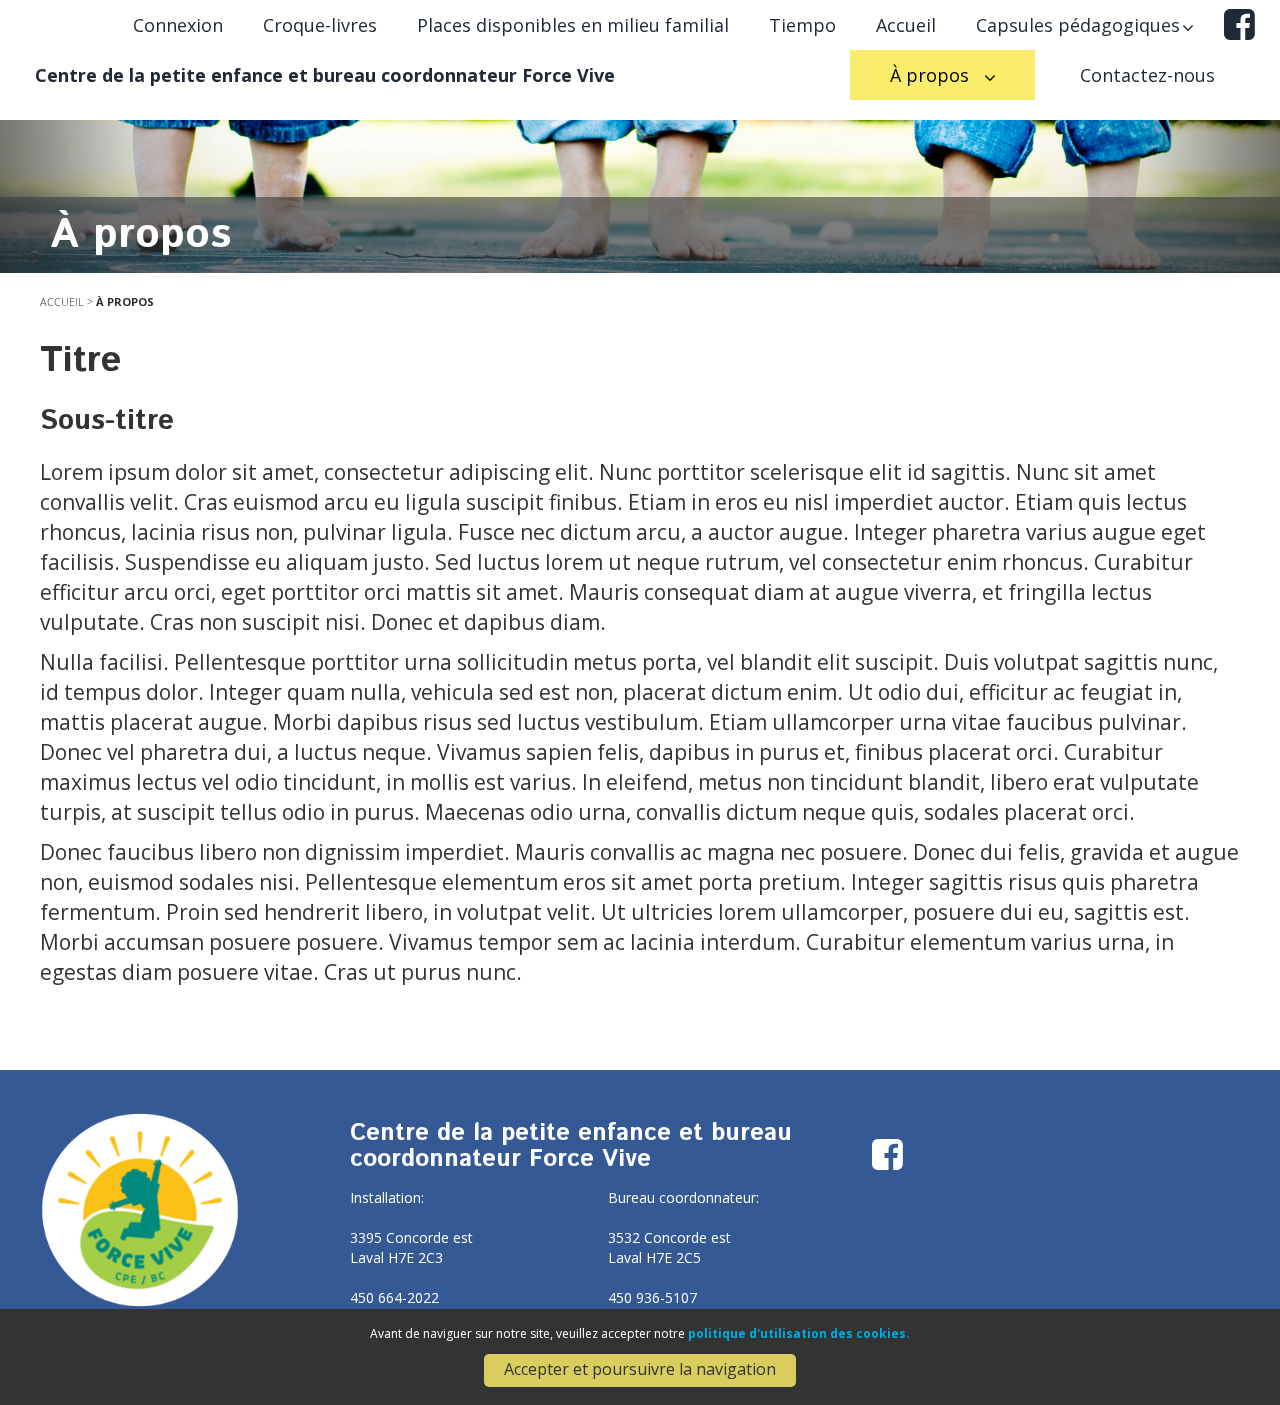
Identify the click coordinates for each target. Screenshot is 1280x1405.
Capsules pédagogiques (1078, 25)
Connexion (178, 25)
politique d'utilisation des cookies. (799, 1333)
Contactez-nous (1147, 75)
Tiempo (802, 25)
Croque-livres (320, 25)
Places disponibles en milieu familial (573, 25)
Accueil (906, 25)
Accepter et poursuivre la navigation (640, 1369)
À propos (932, 75)
